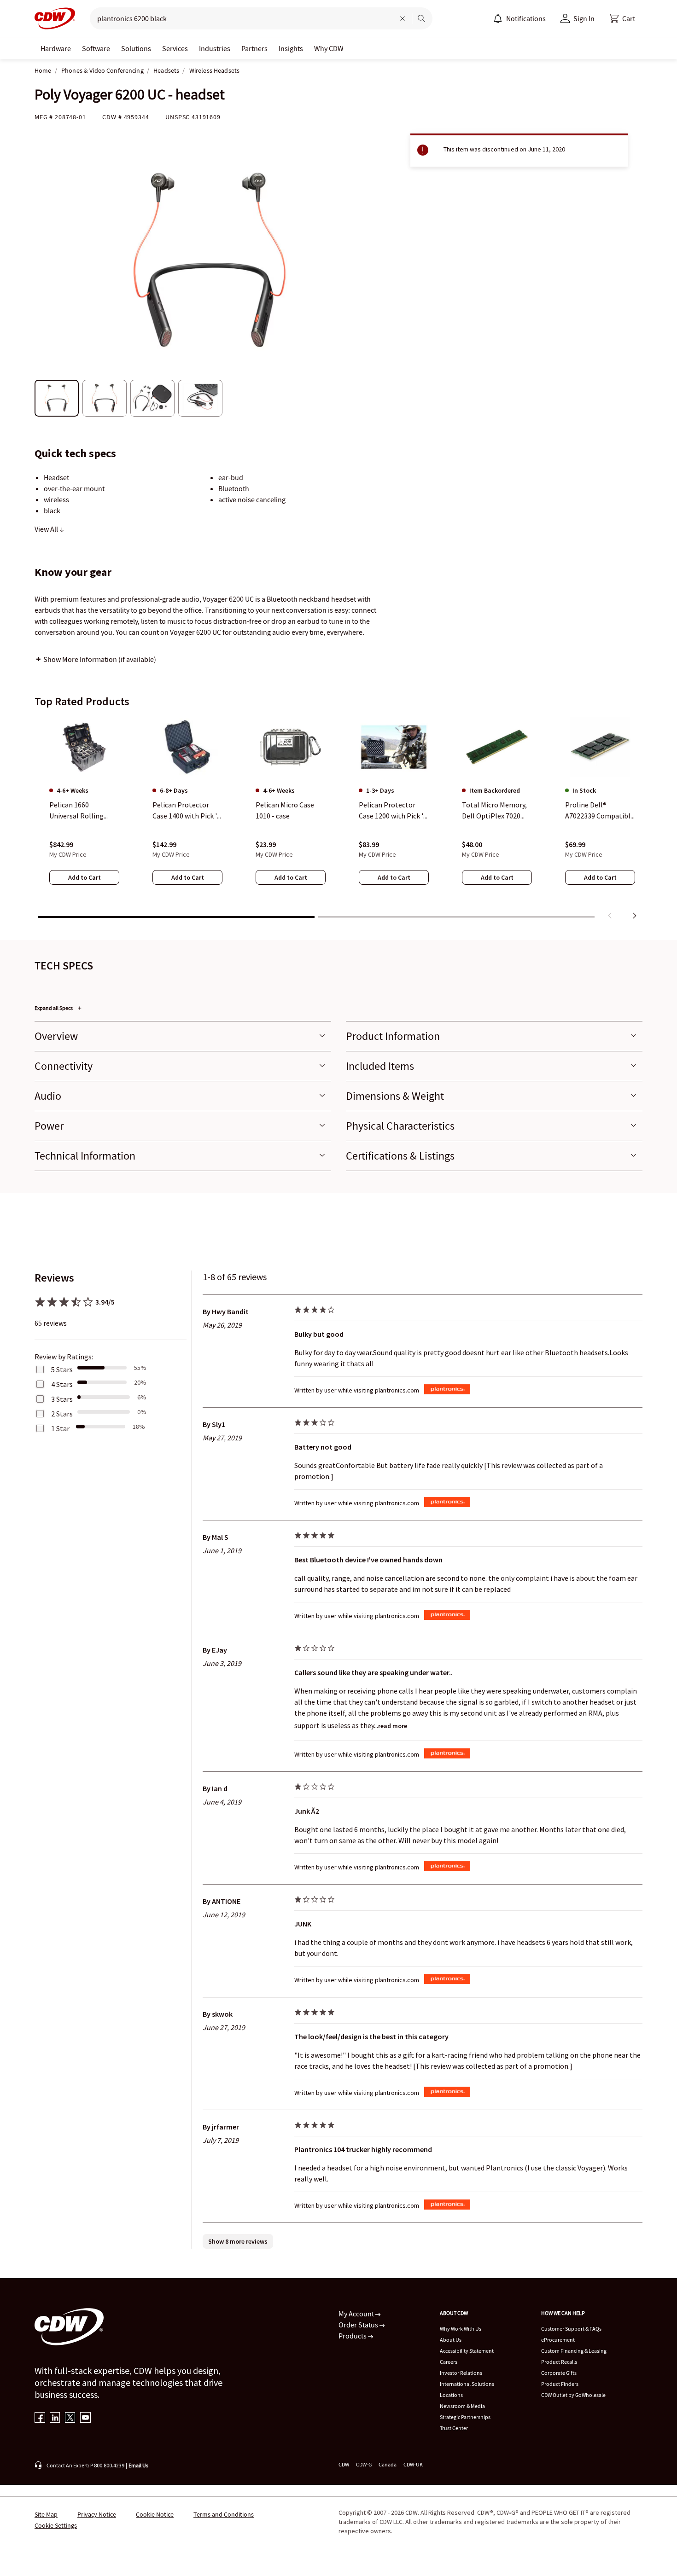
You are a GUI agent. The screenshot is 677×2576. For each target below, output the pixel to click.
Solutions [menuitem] (136, 48)
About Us (451, 2340)
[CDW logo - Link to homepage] (55, 18)
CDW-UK (413, 2464)
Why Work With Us (461, 2329)
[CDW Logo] (55, 18)
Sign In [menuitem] (584, 18)
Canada (388, 2464)
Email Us (138, 2465)
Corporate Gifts (559, 2373)
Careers (449, 2362)
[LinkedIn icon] (55, 2418)
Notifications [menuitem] (526, 18)
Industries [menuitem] (215, 48)
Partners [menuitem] (254, 48)
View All (47, 529)
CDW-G (364, 2464)
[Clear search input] (403, 18)
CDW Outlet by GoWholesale (573, 2395)
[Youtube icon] (85, 2418)
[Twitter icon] (70, 2418)
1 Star (60, 1428)
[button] (622, 18)
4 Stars (62, 1384)
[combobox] (239, 18)
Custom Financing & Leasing (574, 2351)
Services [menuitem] (175, 48)
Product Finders (560, 2384)
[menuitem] (498, 18)
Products (353, 2336)
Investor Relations (461, 2373)
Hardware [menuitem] (56, 48)
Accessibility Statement (467, 2351)
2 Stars (62, 1414)
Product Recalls (559, 2362)
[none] (56, 48)
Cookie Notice (155, 2514)
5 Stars (62, 1369)
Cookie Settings (56, 2525)
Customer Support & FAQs (571, 2329)
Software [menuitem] (96, 48)
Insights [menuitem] (291, 48)
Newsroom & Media (462, 2406)
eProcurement (558, 2340)
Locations (451, 2395)
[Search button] (421, 18)
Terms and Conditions (224, 2514)
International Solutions (467, 2384)
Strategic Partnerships (465, 2417)
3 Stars (62, 1399)
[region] (338, 820)
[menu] (519, 18)
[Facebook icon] (40, 2418)
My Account (357, 2314)
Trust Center (454, 2428)
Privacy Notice (97, 2514)
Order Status (359, 2325)
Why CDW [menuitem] (329, 48)
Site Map (46, 2514)
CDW (344, 2464)
